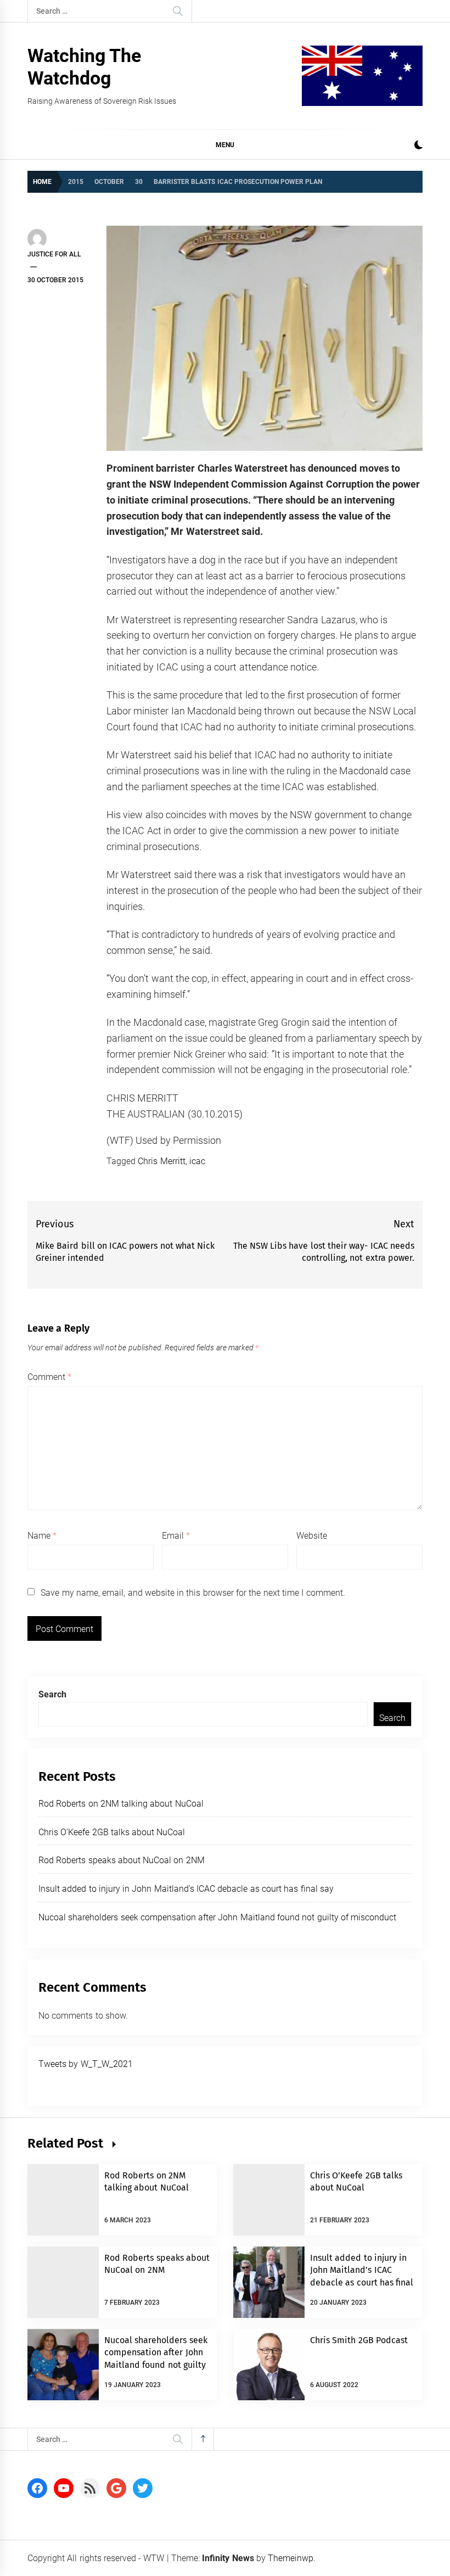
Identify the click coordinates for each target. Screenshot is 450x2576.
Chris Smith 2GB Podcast (359, 2340)
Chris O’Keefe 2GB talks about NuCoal (112, 1832)
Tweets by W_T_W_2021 (86, 2064)
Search (52, 1694)
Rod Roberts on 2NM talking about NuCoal (121, 1804)
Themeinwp (291, 2558)
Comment (49, 1377)
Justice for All (54, 254)
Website (312, 1536)
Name (42, 1536)
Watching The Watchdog (84, 67)
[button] (418, 146)
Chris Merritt (161, 1161)
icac (197, 1161)
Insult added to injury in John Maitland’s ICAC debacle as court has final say (186, 1889)
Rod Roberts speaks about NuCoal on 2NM (122, 1860)
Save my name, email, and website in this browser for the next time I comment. (193, 1593)
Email (176, 1536)
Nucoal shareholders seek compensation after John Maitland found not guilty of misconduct (217, 1917)
